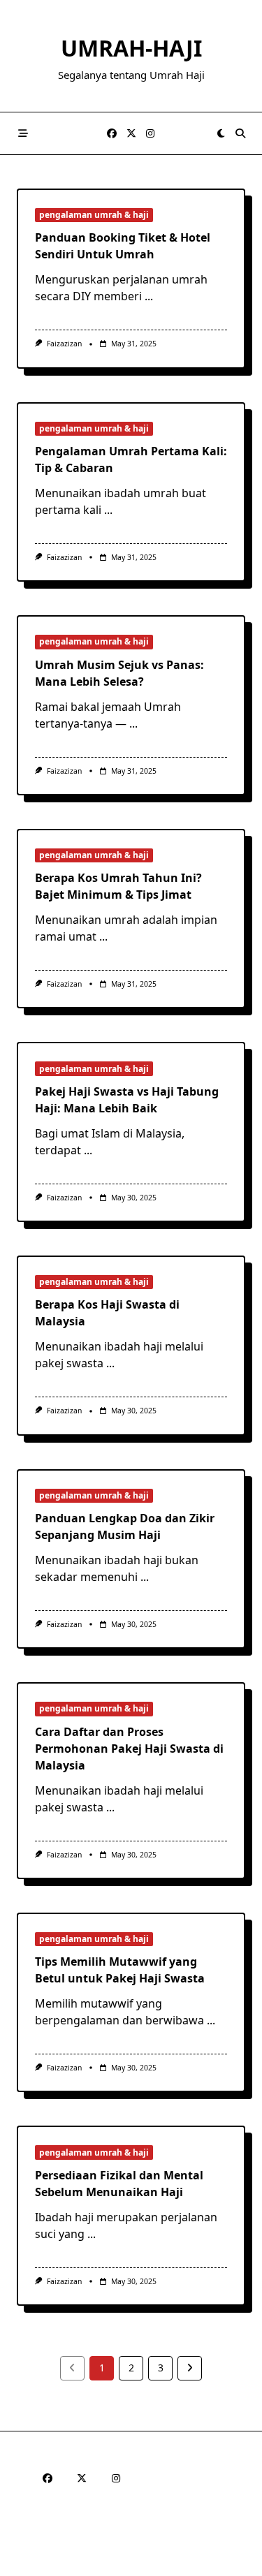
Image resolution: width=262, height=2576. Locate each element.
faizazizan (64, 344)
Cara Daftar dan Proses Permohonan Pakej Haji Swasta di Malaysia (129, 1749)
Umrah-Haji (131, 48)
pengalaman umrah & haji (94, 215)
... (149, 296)
